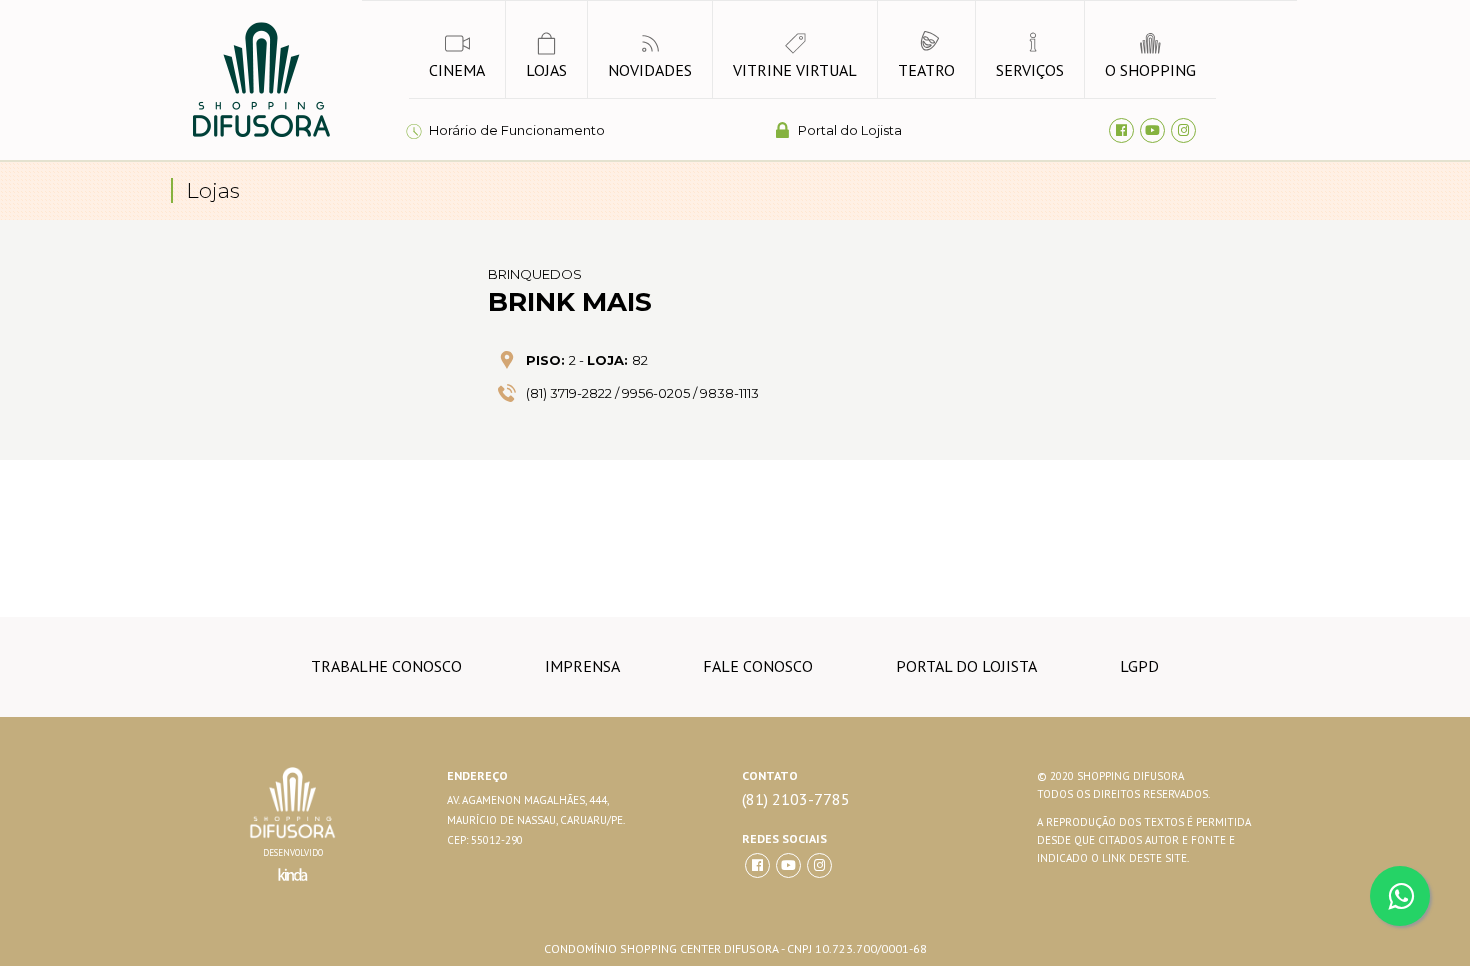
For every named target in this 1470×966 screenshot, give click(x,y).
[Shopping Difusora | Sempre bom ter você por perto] (260, 134)
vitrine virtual (795, 70)
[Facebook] (1121, 130)
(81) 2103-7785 (796, 799)
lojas (546, 70)
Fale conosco (758, 666)
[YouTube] (1152, 130)
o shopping (1150, 70)
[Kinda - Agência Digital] (293, 886)
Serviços (1030, 70)
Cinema (457, 70)
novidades (650, 70)
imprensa (582, 666)
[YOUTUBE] (788, 865)
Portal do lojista (966, 666)
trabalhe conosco (386, 666)
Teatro (926, 70)
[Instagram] (1183, 130)
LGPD (1139, 666)
